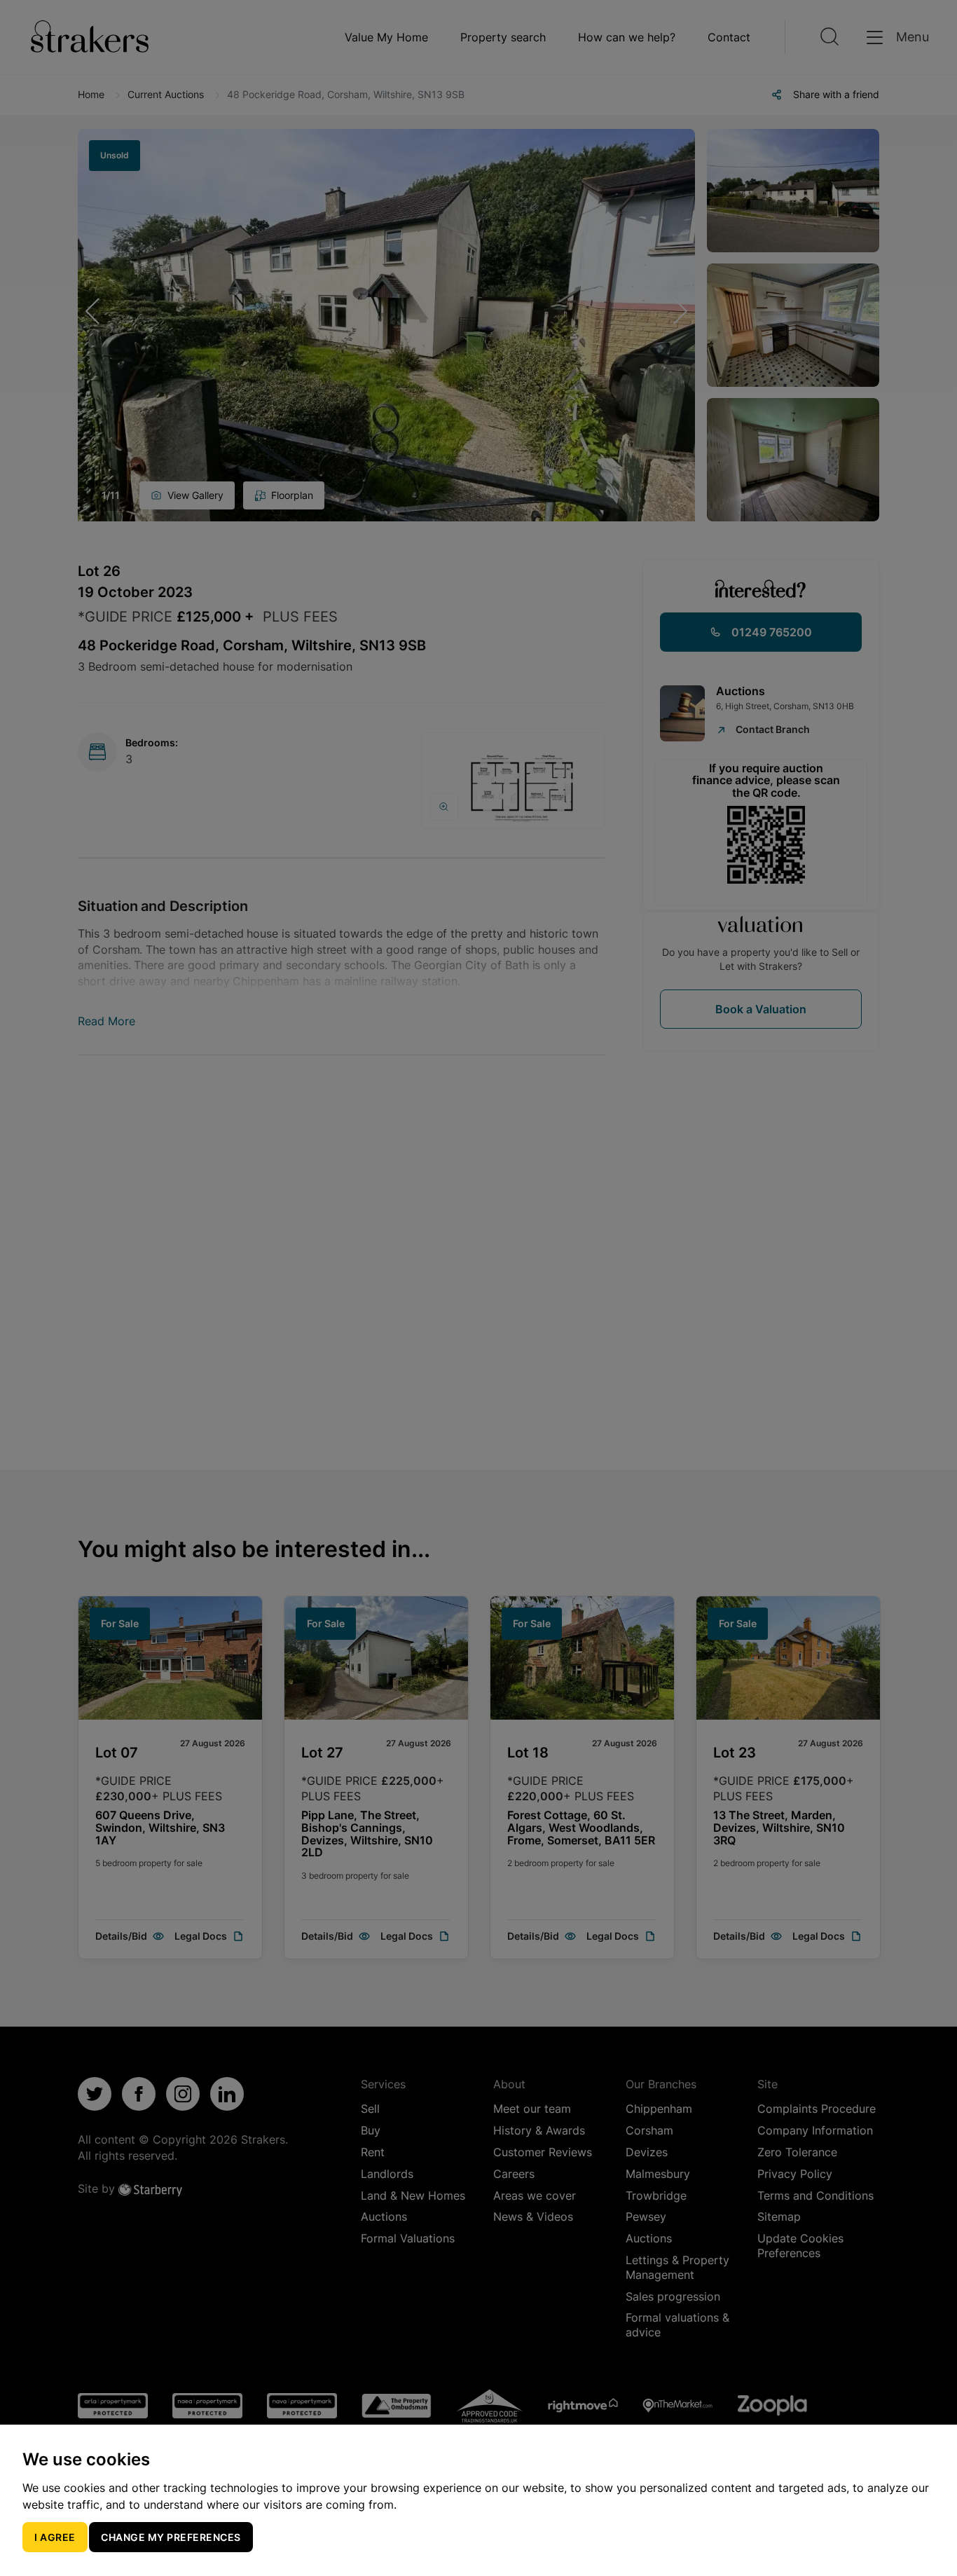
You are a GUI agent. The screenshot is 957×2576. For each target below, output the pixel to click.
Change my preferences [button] (171, 2537)
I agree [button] (55, 2537)
